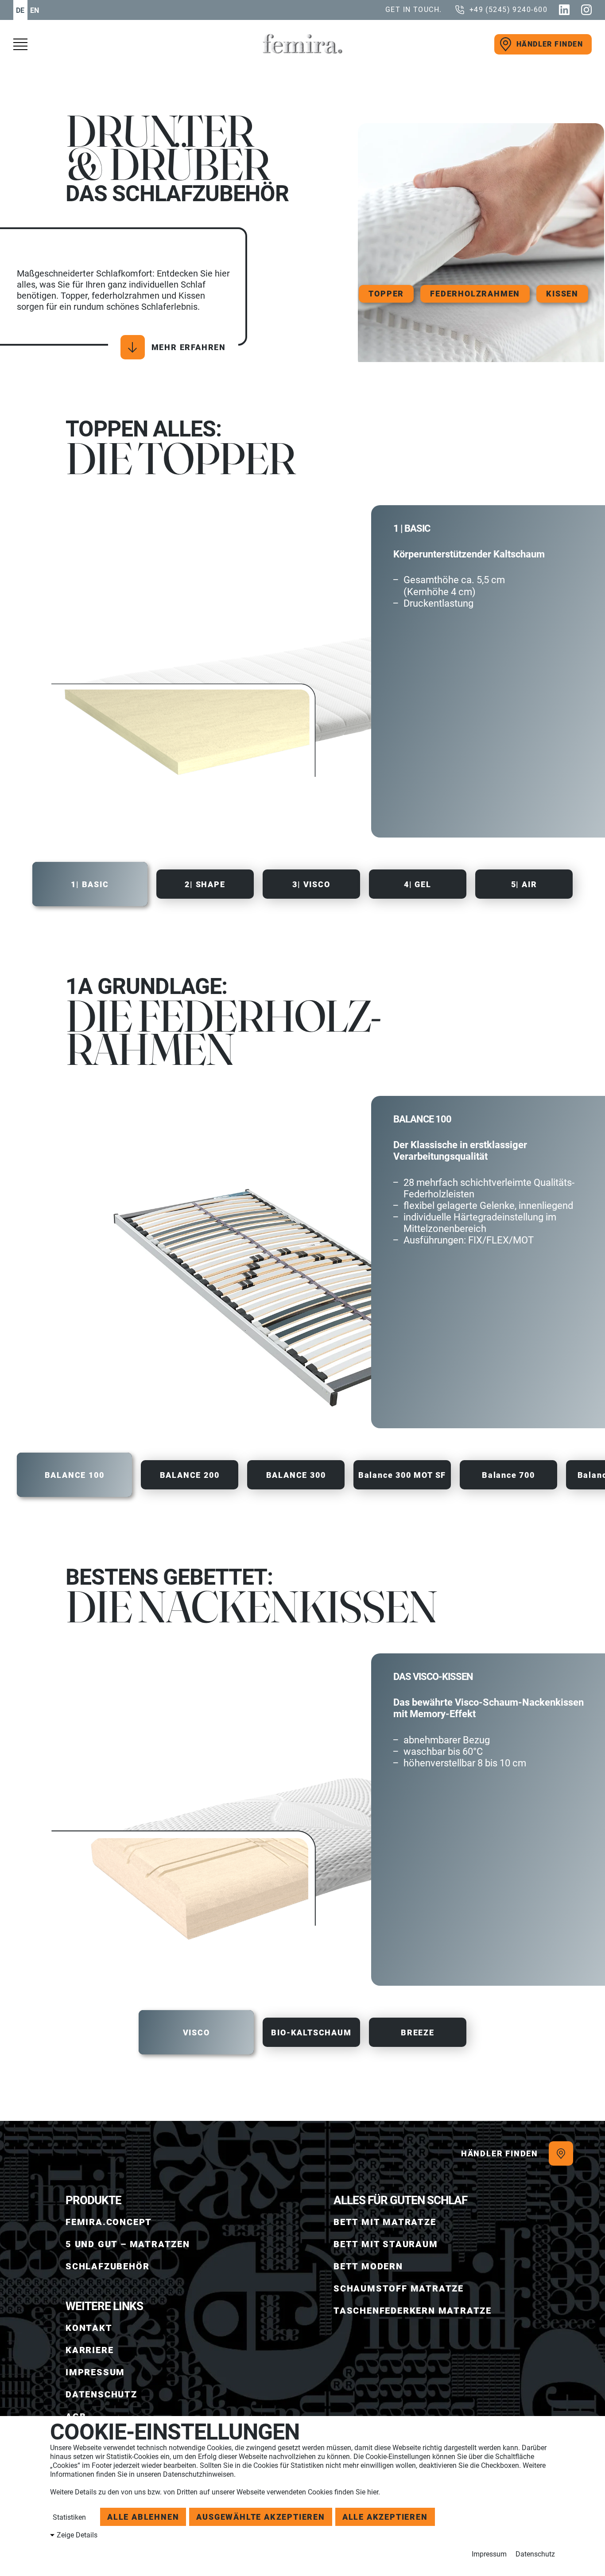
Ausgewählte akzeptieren (260, 2517)
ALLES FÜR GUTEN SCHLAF (400, 2200)
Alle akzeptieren (385, 2517)
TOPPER (386, 294)
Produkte (93, 2200)
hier (373, 2492)
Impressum (489, 2554)
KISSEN (562, 294)
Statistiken (68, 2517)
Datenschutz (535, 2554)
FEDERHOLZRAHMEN (475, 294)
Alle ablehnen (143, 2517)
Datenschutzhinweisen (198, 2474)
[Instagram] (586, 10)
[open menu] (24, 44)
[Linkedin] (564, 10)
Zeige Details (77, 2535)
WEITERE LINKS (104, 2306)
